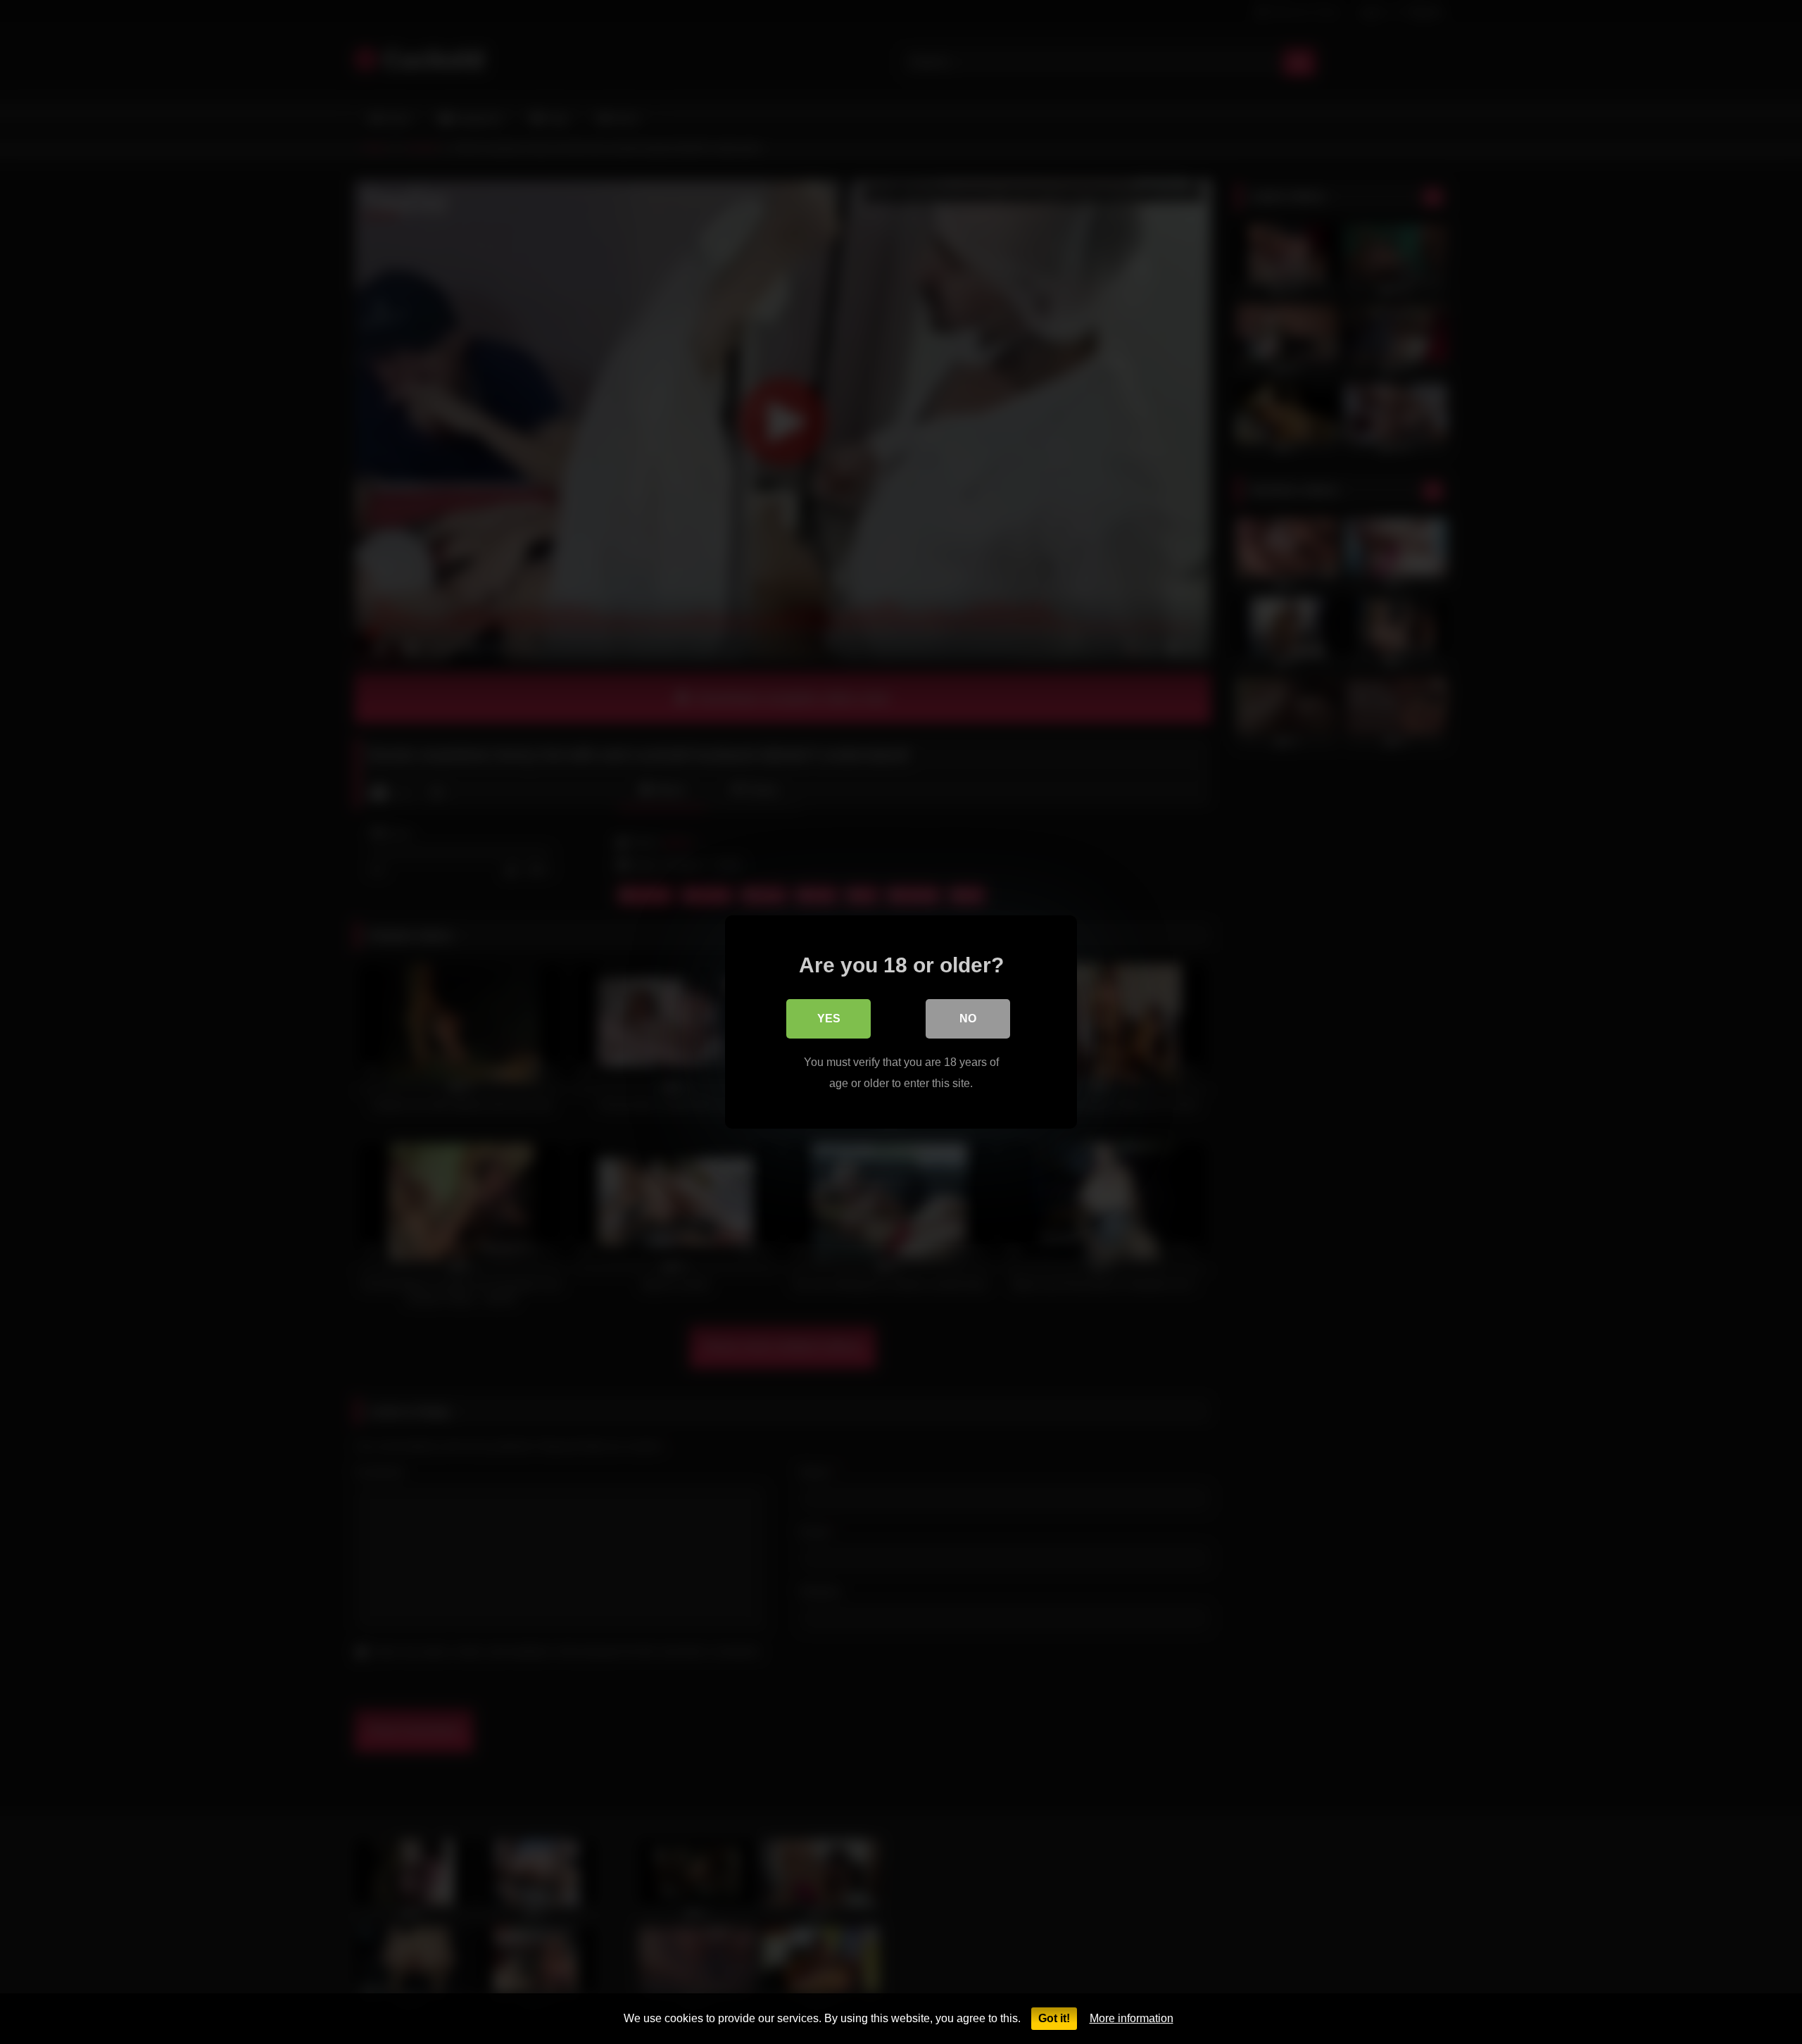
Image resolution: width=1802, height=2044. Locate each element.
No (968, 1018)
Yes (829, 1018)
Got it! (1054, 2018)
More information (1132, 2018)
